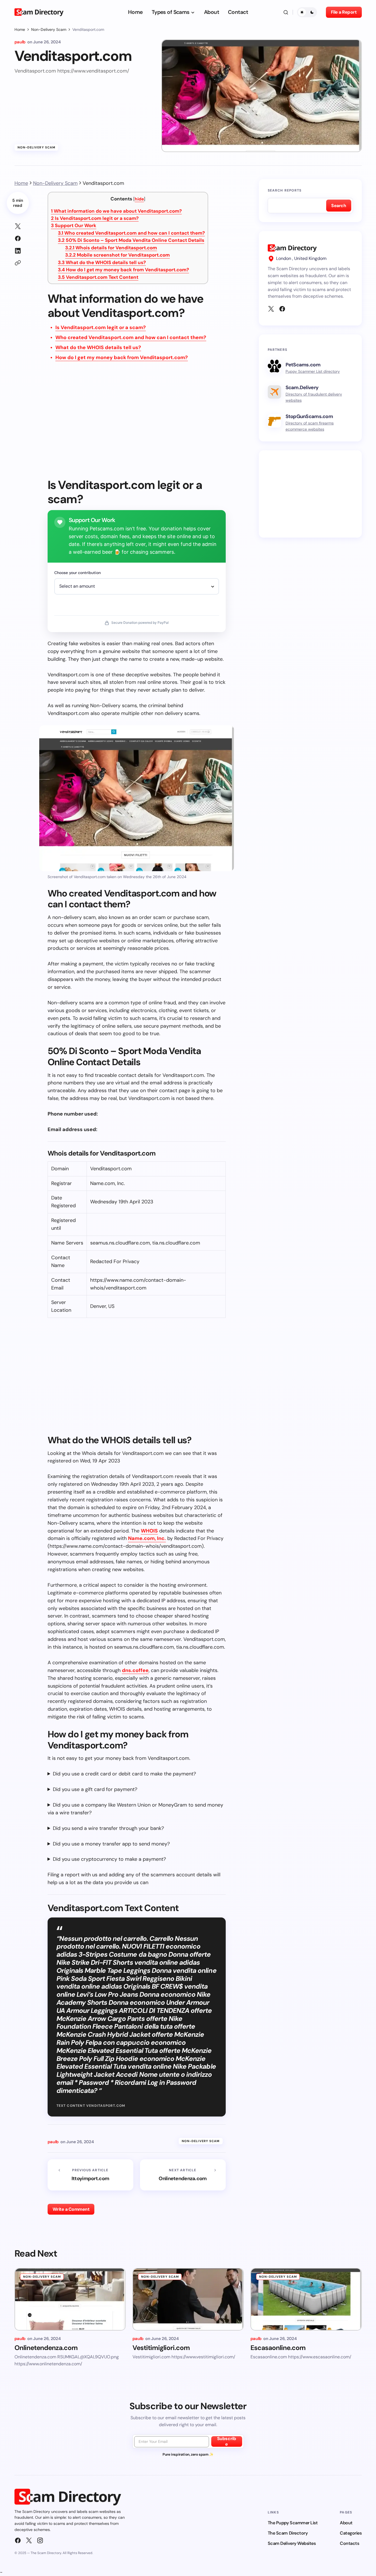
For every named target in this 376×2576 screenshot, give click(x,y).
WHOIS (149, 1531)
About (346, 2523)
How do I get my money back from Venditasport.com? (123, 270)
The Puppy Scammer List (293, 2523)
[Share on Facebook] (18, 239)
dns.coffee (135, 1670)
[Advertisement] (137, 424)
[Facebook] (282, 309)
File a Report (344, 12)
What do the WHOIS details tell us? (102, 262)
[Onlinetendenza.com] (183, 2175)
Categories (351, 2533)
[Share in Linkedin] (18, 251)
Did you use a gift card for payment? (95, 1789)
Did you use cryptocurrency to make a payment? (109, 1859)
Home (20, 29)
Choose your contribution (78, 573)
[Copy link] (18, 263)
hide (139, 199)
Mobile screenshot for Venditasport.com (117, 255)
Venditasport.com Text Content (98, 277)
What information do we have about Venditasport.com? (116, 211)
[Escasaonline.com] (306, 2299)
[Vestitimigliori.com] (188, 2299)
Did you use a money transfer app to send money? (111, 1844)
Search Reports (285, 190)
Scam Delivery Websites (292, 2543)
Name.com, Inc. (147, 1538)
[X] (271, 309)
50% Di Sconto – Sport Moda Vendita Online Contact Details (131, 240)
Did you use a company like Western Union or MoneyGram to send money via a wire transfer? (135, 1809)
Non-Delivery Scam (49, 29)
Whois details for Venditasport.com (111, 248)
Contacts (349, 2543)
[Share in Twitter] (18, 226)
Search (339, 206)
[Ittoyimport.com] (90, 2175)
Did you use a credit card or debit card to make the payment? (124, 1774)
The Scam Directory (288, 2533)
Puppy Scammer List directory (313, 371)
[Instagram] (40, 2540)
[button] (286, 12)
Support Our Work (74, 225)
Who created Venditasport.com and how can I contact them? (131, 233)
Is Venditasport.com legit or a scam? (95, 218)
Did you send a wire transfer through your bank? (108, 1828)
